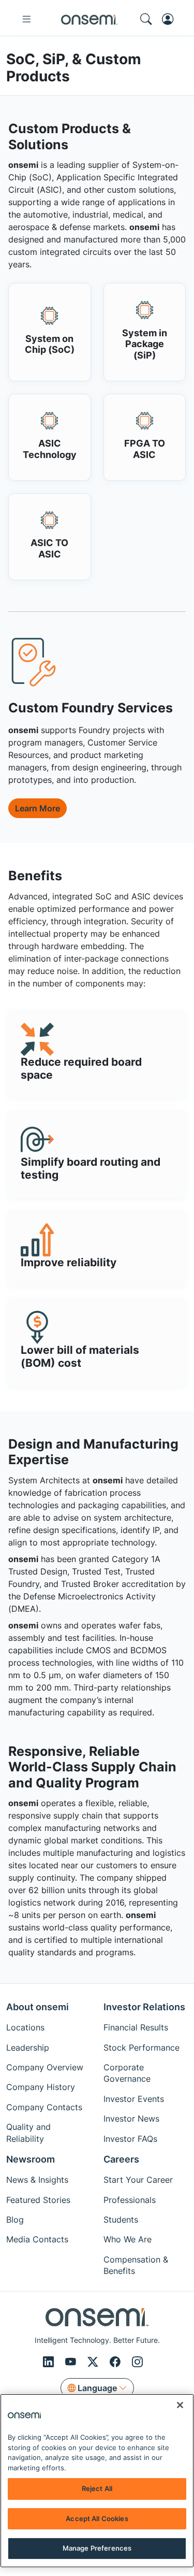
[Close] (180, 2405)
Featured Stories (38, 2200)
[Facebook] (117, 2362)
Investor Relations (144, 2007)
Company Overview (45, 2067)
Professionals (130, 2200)
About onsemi (38, 2007)
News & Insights (37, 2180)
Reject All (97, 2488)
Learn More (38, 808)
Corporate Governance (127, 2073)
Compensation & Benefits (136, 2265)
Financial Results (136, 2027)
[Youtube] (72, 2362)
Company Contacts (44, 2107)
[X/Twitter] (94, 2362)
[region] (97, 2481)
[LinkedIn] (50, 2362)
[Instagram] (137, 2362)
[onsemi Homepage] (89, 19)
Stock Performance (141, 2048)
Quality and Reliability (28, 2133)
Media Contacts (37, 2239)
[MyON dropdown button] (171, 19)
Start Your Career (138, 2180)
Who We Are (128, 2239)
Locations (25, 2027)
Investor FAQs (130, 2139)
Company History (41, 2087)
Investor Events (134, 2099)
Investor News (131, 2119)
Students (121, 2220)
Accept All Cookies (97, 2518)
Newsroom (31, 2159)
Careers (121, 2159)
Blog (15, 2220)
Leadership (28, 2048)
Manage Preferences (97, 2548)
